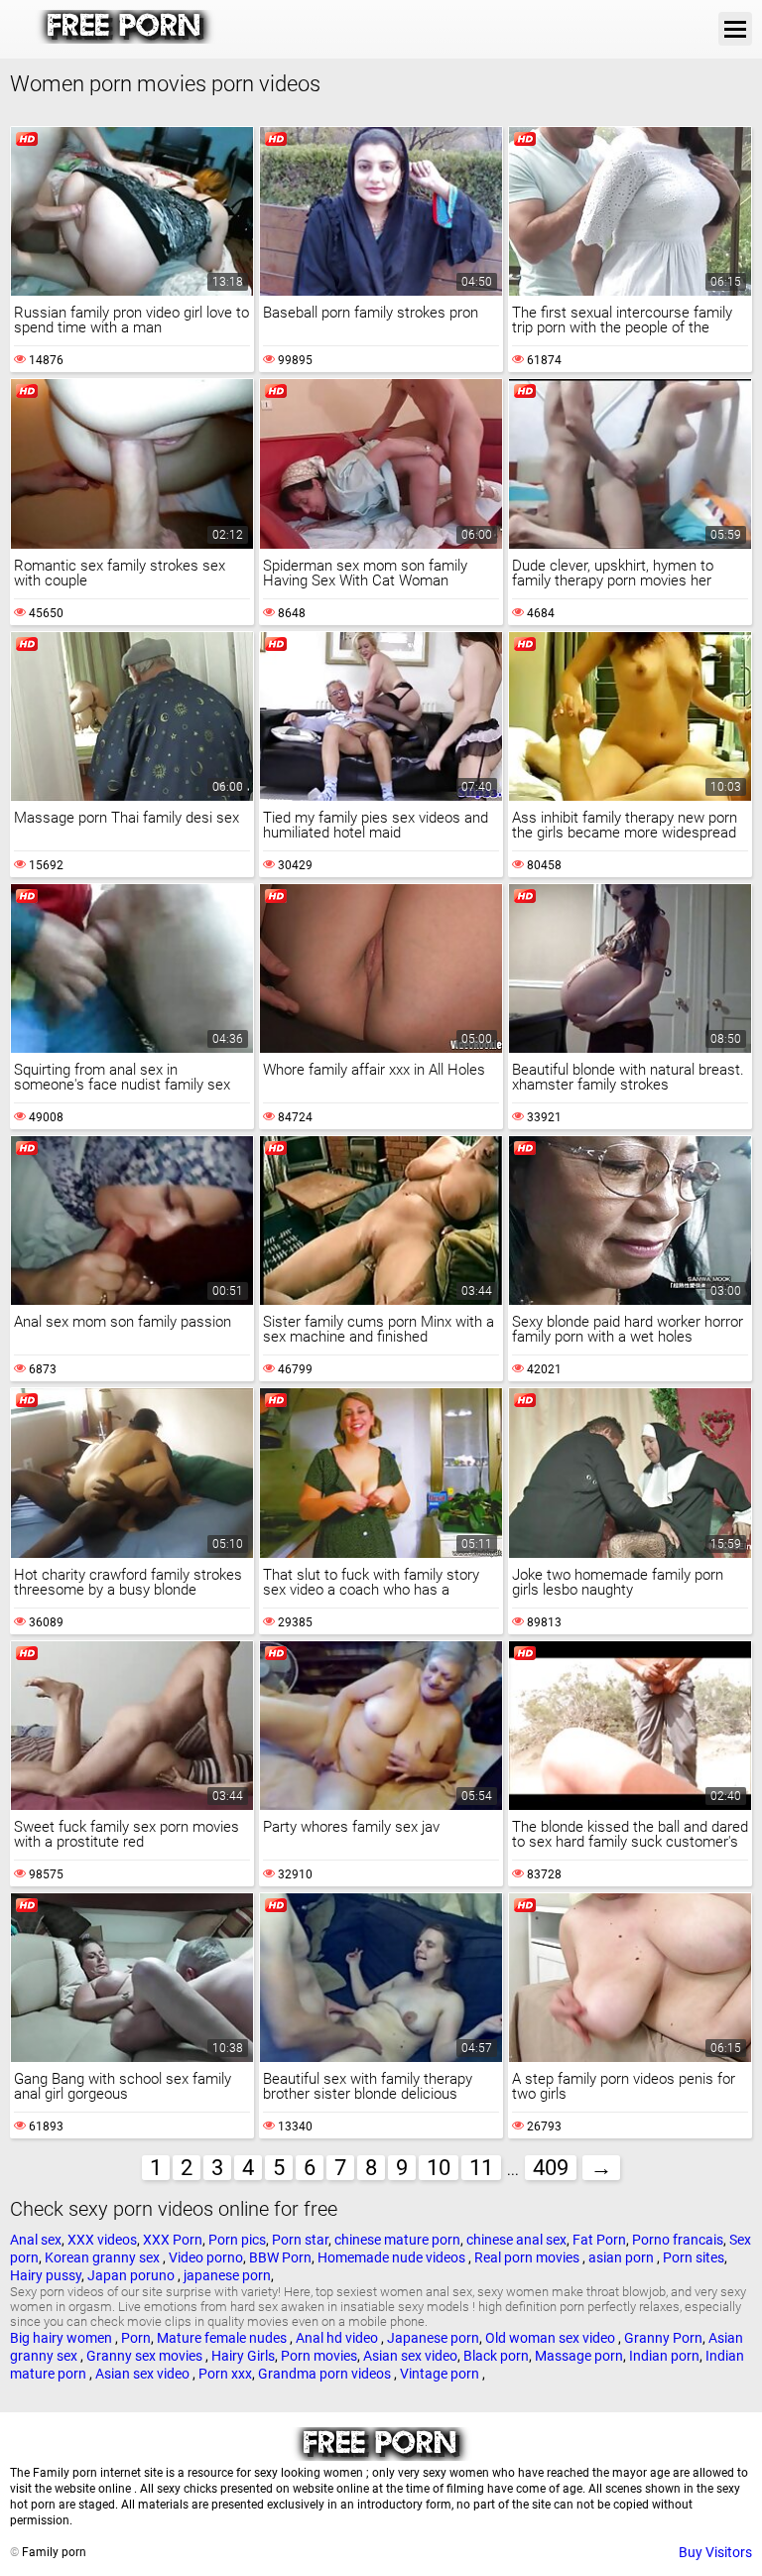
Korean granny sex (104, 2257)
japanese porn (227, 2275)
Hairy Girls (243, 2356)
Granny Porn (663, 2338)
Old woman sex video (552, 2338)
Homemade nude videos (393, 2257)
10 (439, 2168)
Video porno (206, 2257)
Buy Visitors (715, 2552)
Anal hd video (338, 2338)
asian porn (623, 2257)
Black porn (496, 2356)
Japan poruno (132, 2275)
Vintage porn (441, 2374)
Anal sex (36, 2240)
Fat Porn (599, 2240)
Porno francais (678, 2240)
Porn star (300, 2240)
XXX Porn (173, 2240)
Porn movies (319, 2356)
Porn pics (237, 2240)
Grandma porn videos (326, 2374)
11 (481, 2168)
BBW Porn (280, 2257)
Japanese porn (433, 2338)
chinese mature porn (397, 2240)
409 (551, 2168)
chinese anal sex (516, 2240)
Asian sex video (410, 2356)
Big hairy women (63, 2338)
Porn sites (694, 2257)
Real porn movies (528, 2257)
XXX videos (102, 2240)
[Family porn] (126, 39)
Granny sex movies (146, 2356)
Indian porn (664, 2356)
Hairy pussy (46, 2275)
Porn (136, 2338)
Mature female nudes (223, 2338)
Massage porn (579, 2356)
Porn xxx (225, 2374)
